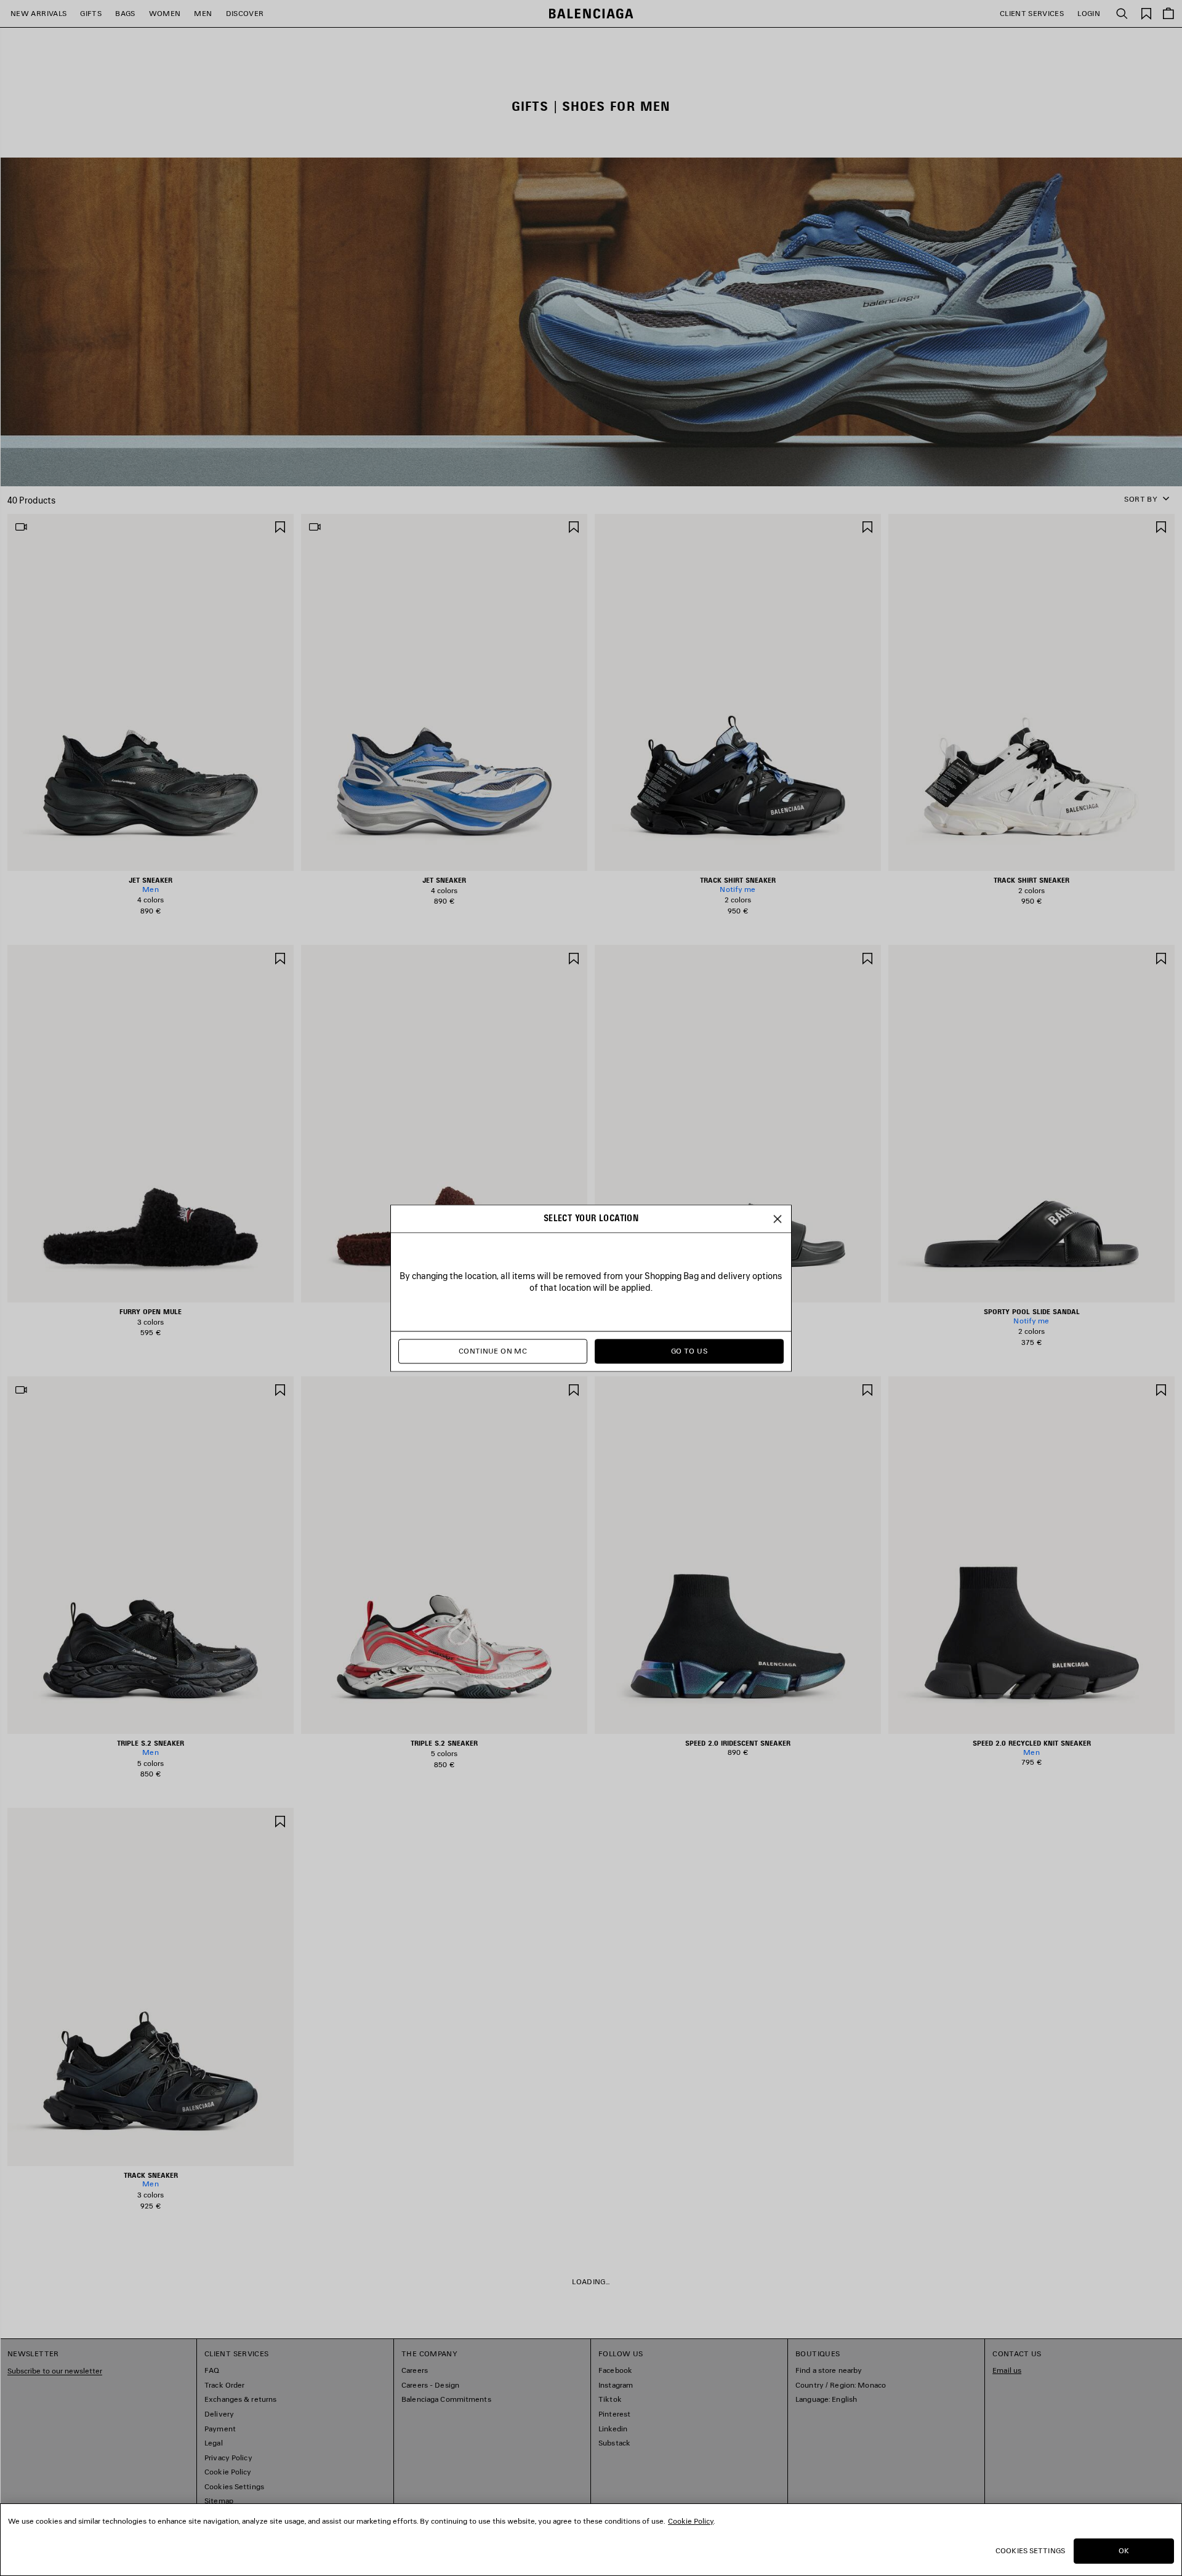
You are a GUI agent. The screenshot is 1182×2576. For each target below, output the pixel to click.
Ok (1124, 2550)
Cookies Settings (1030, 2550)
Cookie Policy (691, 2521)
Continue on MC (493, 1351)
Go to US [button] (689, 1351)
